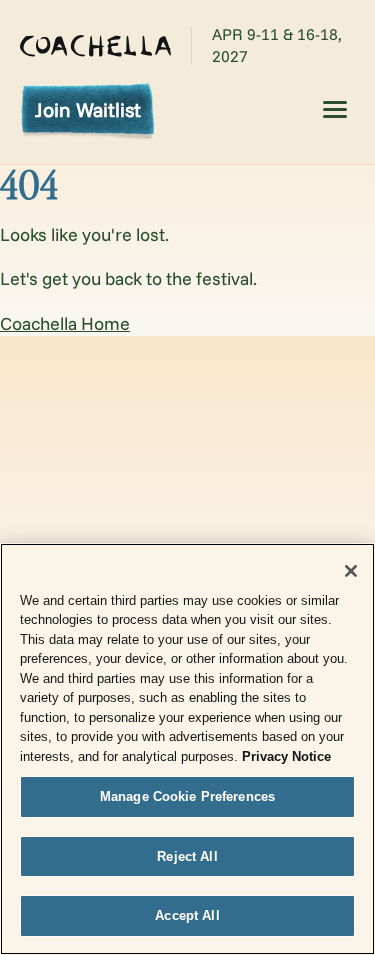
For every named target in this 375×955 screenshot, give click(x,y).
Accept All (187, 915)
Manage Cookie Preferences (187, 796)
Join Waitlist (88, 109)
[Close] (351, 571)
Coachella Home (65, 323)
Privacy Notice (286, 756)
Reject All (187, 856)
